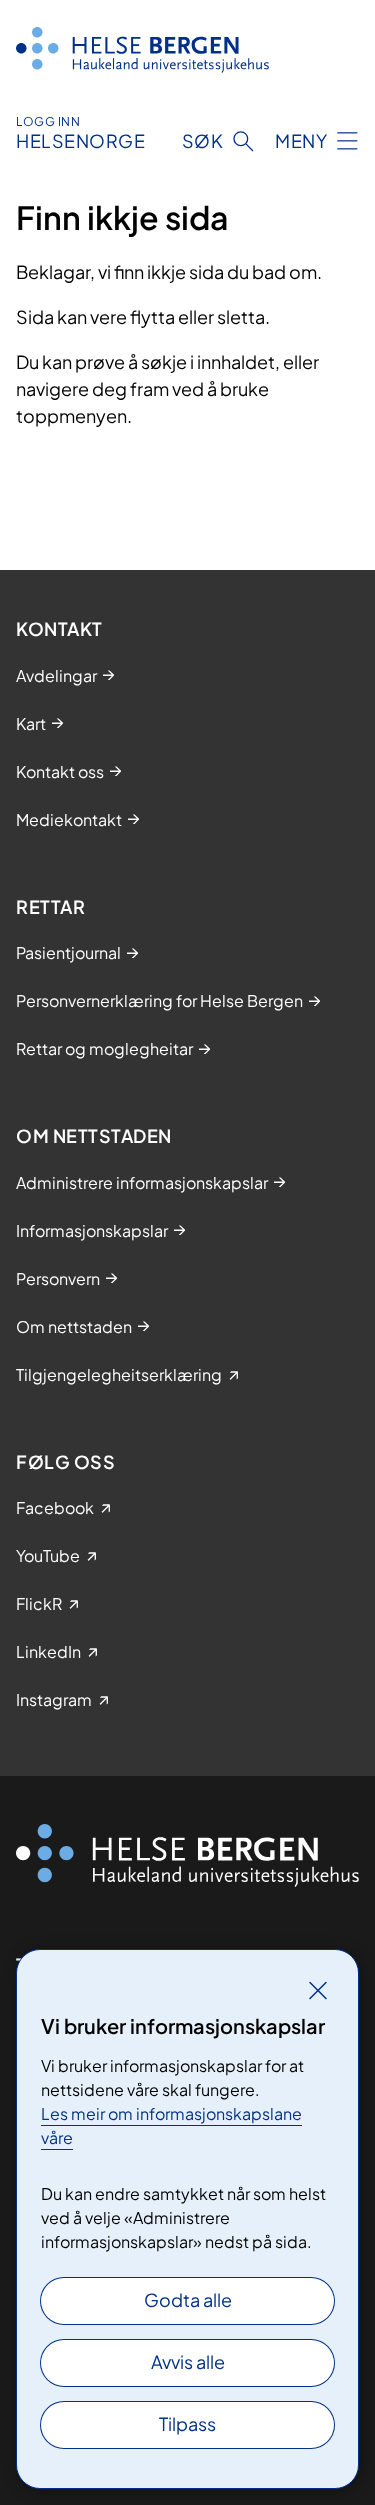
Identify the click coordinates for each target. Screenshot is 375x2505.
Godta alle (188, 2299)
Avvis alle (188, 2361)
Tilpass (187, 2423)
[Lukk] (318, 1990)
